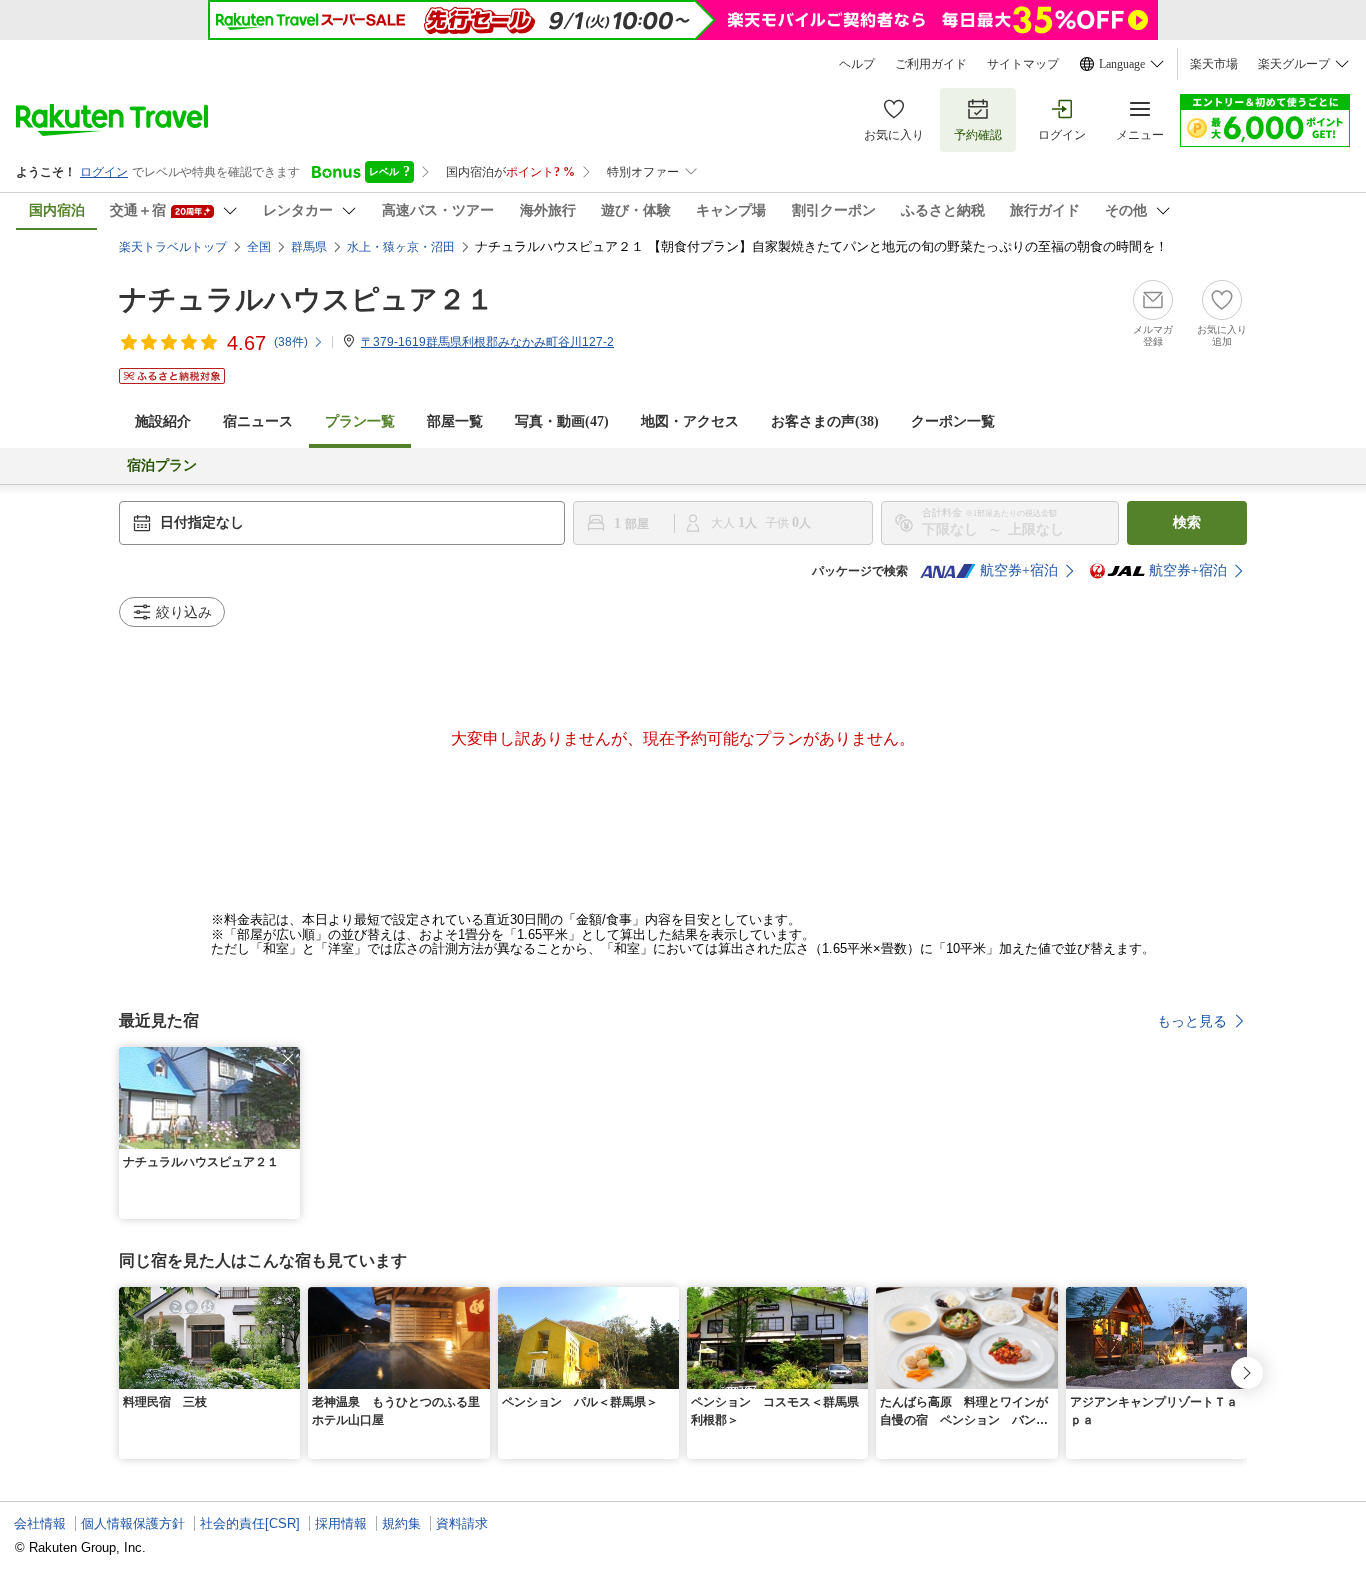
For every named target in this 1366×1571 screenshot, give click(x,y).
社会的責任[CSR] (250, 1523)
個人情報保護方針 (133, 1523)
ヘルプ (857, 64)
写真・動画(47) (562, 421)
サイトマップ (1023, 64)
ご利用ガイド (931, 64)
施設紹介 (163, 421)
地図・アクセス (690, 421)
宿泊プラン (162, 465)
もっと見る (1192, 1021)
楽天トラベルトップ (173, 247)
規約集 (401, 1523)
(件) (291, 342)
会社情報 (40, 1523)
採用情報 (341, 1523)
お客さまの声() (825, 421)
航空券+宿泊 (1019, 570)
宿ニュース (258, 421)
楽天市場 (1214, 64)
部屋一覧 (455, 421)
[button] (288, 1059)
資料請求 (462, 1523)
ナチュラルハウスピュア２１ (306, 299)
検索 (1187, 522)
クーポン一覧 (953, 421)
